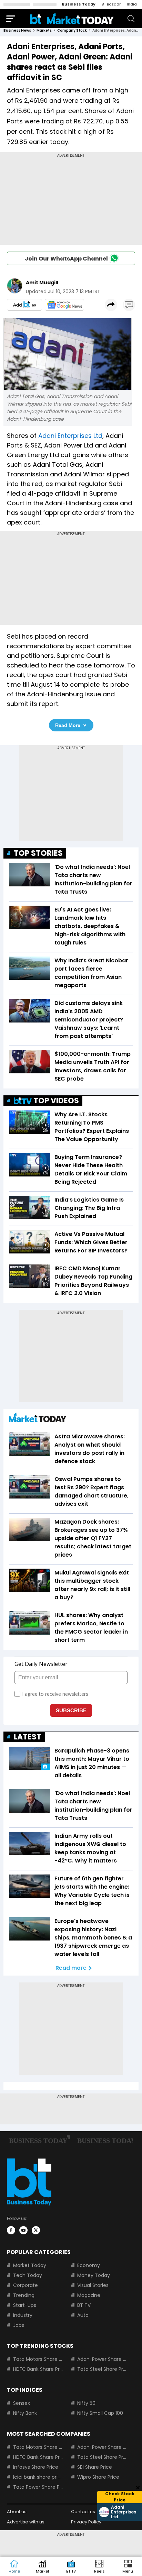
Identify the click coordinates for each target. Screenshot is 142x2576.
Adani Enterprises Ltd (70, 436)
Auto (83, 2315)
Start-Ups (25, 2305)
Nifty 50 (86, 2403)
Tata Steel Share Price (102, 2369)
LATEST (28, 1737)
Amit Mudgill (42, 283)
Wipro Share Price (98, 2477)
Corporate (26, 2285)
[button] (128, 2567)
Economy (89, 2265)
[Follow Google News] (64, 305)
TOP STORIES (38, 853)
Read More (68, 725)
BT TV (84, 2305)
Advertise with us (26, 2522)
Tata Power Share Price (38, 2487)
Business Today (79, 4)
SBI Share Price (95, 2467)
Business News (17, 30)
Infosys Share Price (36, 2467)
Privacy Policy (86, 2522)
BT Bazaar (111, 4)
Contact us (83, 2512)
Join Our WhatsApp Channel (66, 259)
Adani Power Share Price (102, 2359)
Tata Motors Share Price (38, 2359)
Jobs (19, 2325)
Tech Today (28, 2275)
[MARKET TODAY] (38, 1419)
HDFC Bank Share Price (38, 2369)
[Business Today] (72, 18)
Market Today (30, 2265)
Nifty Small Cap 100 (100, 2413)
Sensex (22, 2403)
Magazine (89, 2295)
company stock (72, 30)
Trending (24, 2295)
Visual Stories (93, 2285)
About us (17, 2512)
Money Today (94, 2275)
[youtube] (23, 2230)
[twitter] (36, 2230)
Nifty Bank (25, 2413)
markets (44, 30)
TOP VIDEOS (56, 1101)
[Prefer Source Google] (24, 305)
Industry (23, 2315)
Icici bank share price (38, 2477)
